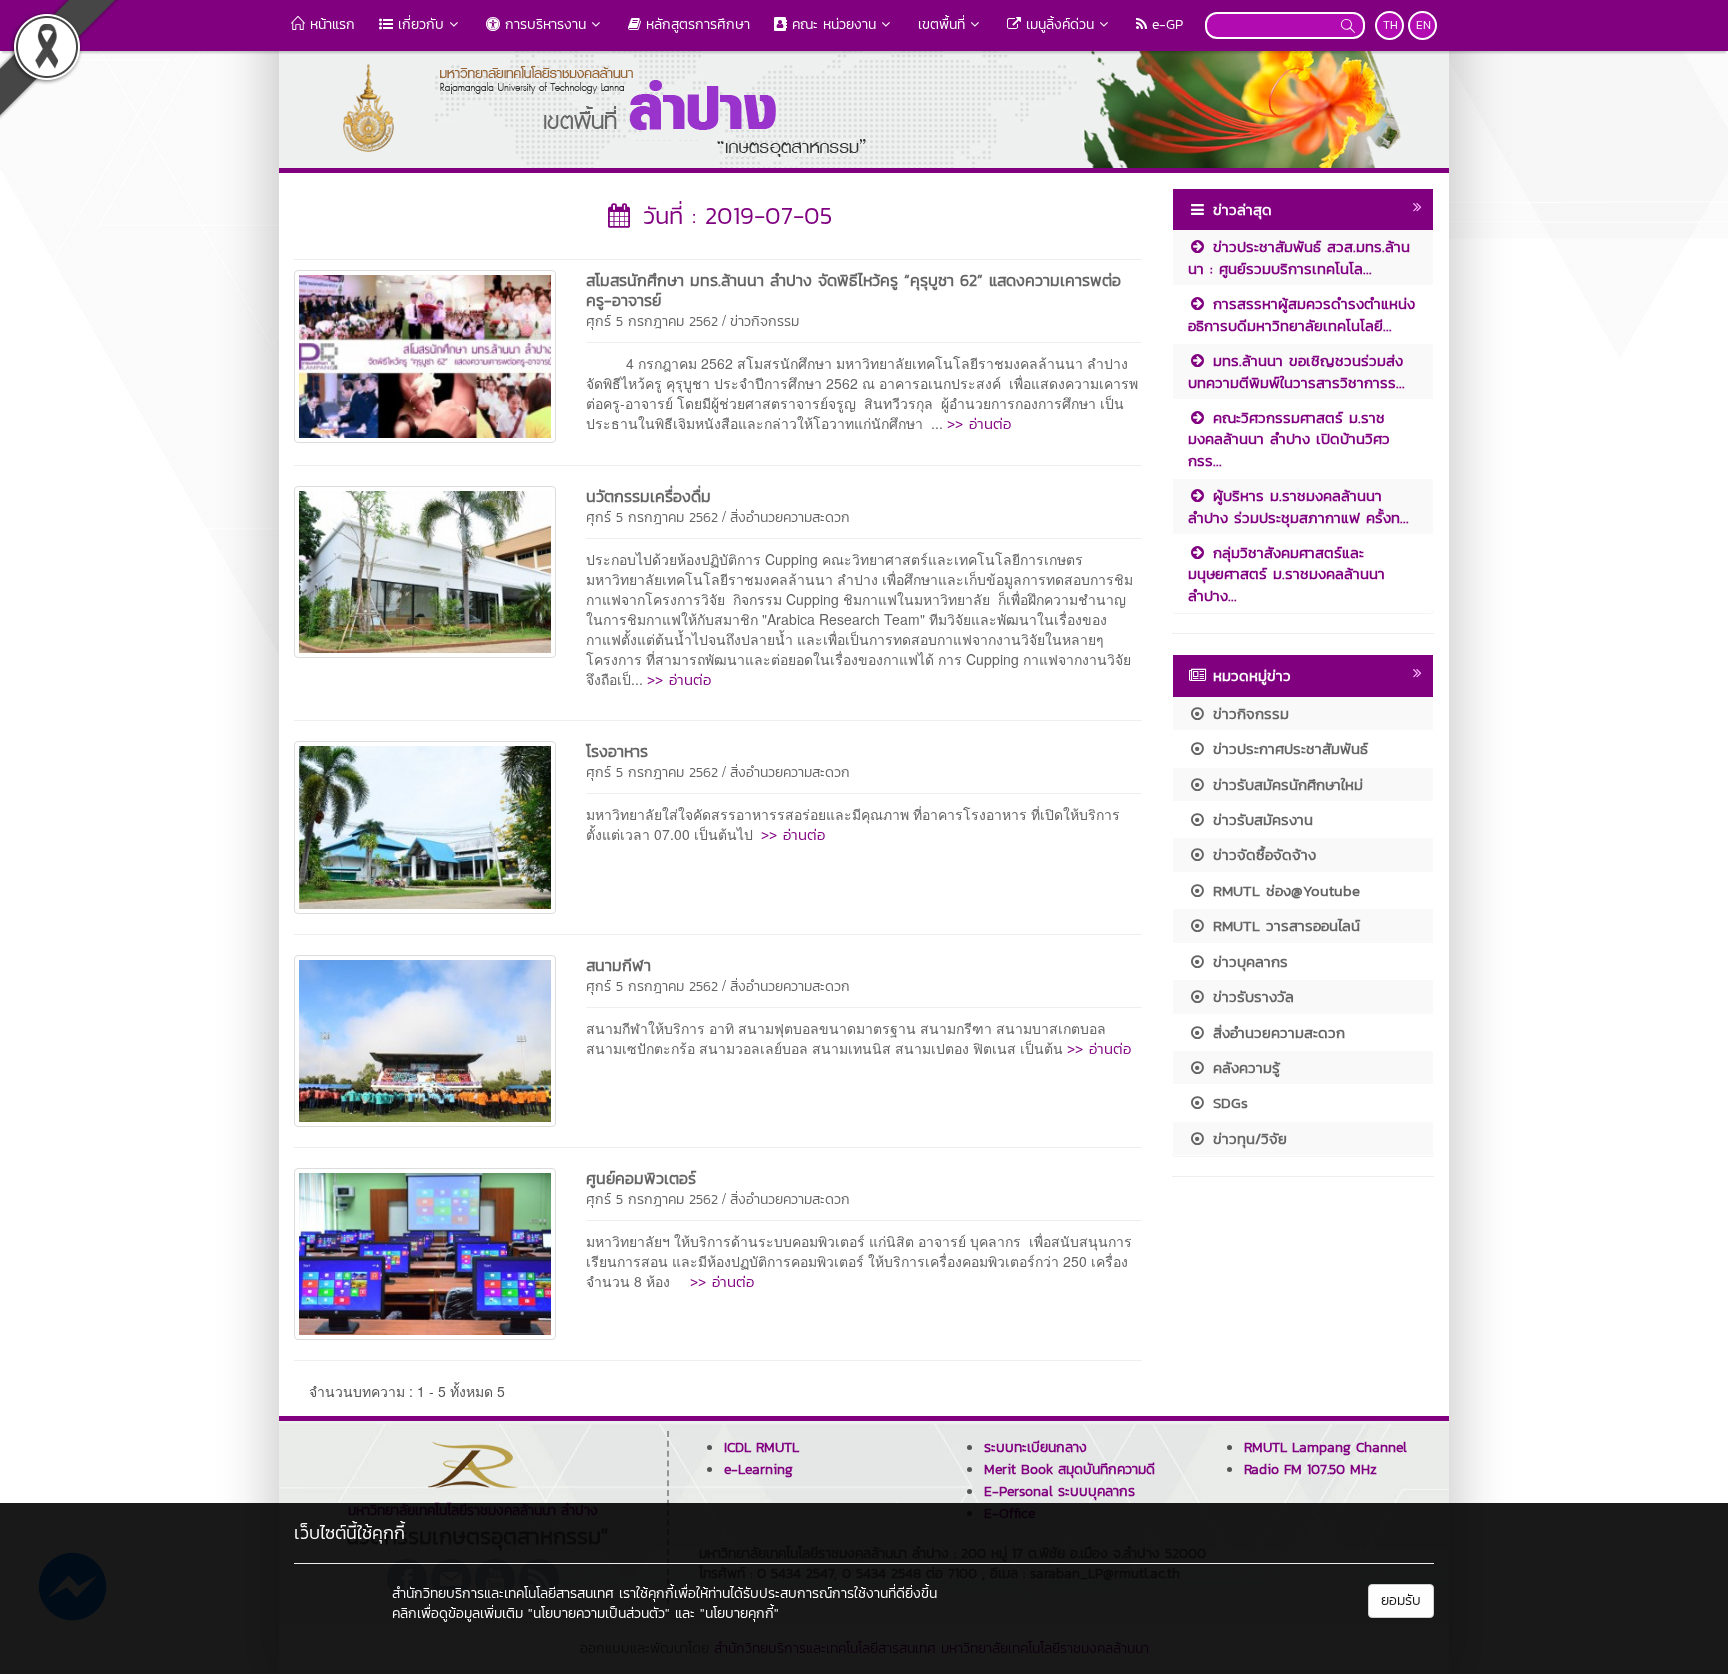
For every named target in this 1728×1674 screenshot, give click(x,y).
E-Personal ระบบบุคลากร (1059, 1491)
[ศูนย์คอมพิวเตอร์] (425, 1252)
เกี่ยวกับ (418, 24)
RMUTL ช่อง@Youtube (1283, 890)
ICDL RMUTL (761, 1447)
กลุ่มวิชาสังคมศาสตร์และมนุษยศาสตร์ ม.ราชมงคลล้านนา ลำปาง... (1286, 574)
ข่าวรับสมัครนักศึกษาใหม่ (1285, 784)
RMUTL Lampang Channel (1325, 1447)
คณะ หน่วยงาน (831, 24)
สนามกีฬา (618, 965)
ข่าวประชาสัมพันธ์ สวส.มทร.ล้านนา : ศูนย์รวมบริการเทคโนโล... (1299, 257)
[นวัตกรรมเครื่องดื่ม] (425, 570)
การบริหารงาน (543, 24)
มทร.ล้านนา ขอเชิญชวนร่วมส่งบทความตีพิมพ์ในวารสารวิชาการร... (1296, 371)
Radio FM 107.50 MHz (1310, 1469)
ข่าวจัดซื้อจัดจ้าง (1261, 854)
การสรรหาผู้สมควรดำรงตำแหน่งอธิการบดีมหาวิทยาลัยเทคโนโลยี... (1301, 314)
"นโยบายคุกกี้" (739, 1613)
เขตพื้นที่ (941, 24)
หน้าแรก (330, 24)
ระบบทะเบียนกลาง (1035, 1447)
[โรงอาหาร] (425, 825)
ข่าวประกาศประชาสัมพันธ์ (1287, 748)
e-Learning (758, 1469)
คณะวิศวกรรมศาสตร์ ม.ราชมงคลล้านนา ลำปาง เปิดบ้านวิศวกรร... (1289, 439)
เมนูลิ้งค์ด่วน (1057, 24)
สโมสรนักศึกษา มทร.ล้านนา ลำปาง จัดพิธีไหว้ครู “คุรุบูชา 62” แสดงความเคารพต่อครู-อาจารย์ (853, 290)
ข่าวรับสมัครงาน (1260, 819)
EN (1423, 25)
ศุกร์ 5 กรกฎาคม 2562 (652, 321)
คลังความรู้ (1243, 1067)
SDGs (1227, 1102)
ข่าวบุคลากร (1247, 961)
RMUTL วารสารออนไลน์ (1283, 925)
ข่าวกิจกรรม (764, 321)
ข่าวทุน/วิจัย (1247, 1138)
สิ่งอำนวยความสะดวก (790, 517)
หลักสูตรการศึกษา (695, 24)
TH (1390, 25)
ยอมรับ (1401, 1600)
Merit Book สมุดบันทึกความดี (1069, 1469)
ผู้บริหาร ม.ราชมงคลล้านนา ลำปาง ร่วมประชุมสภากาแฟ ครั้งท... (1298, 506)
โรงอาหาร (617, 751)
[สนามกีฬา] (425, 1038)
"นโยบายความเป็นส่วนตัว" (599, 1613)
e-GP (1165, 24)
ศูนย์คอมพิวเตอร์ (641, 1178)
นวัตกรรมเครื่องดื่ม (648, 496)
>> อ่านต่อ (979, 423)
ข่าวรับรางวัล (1250, 996)
